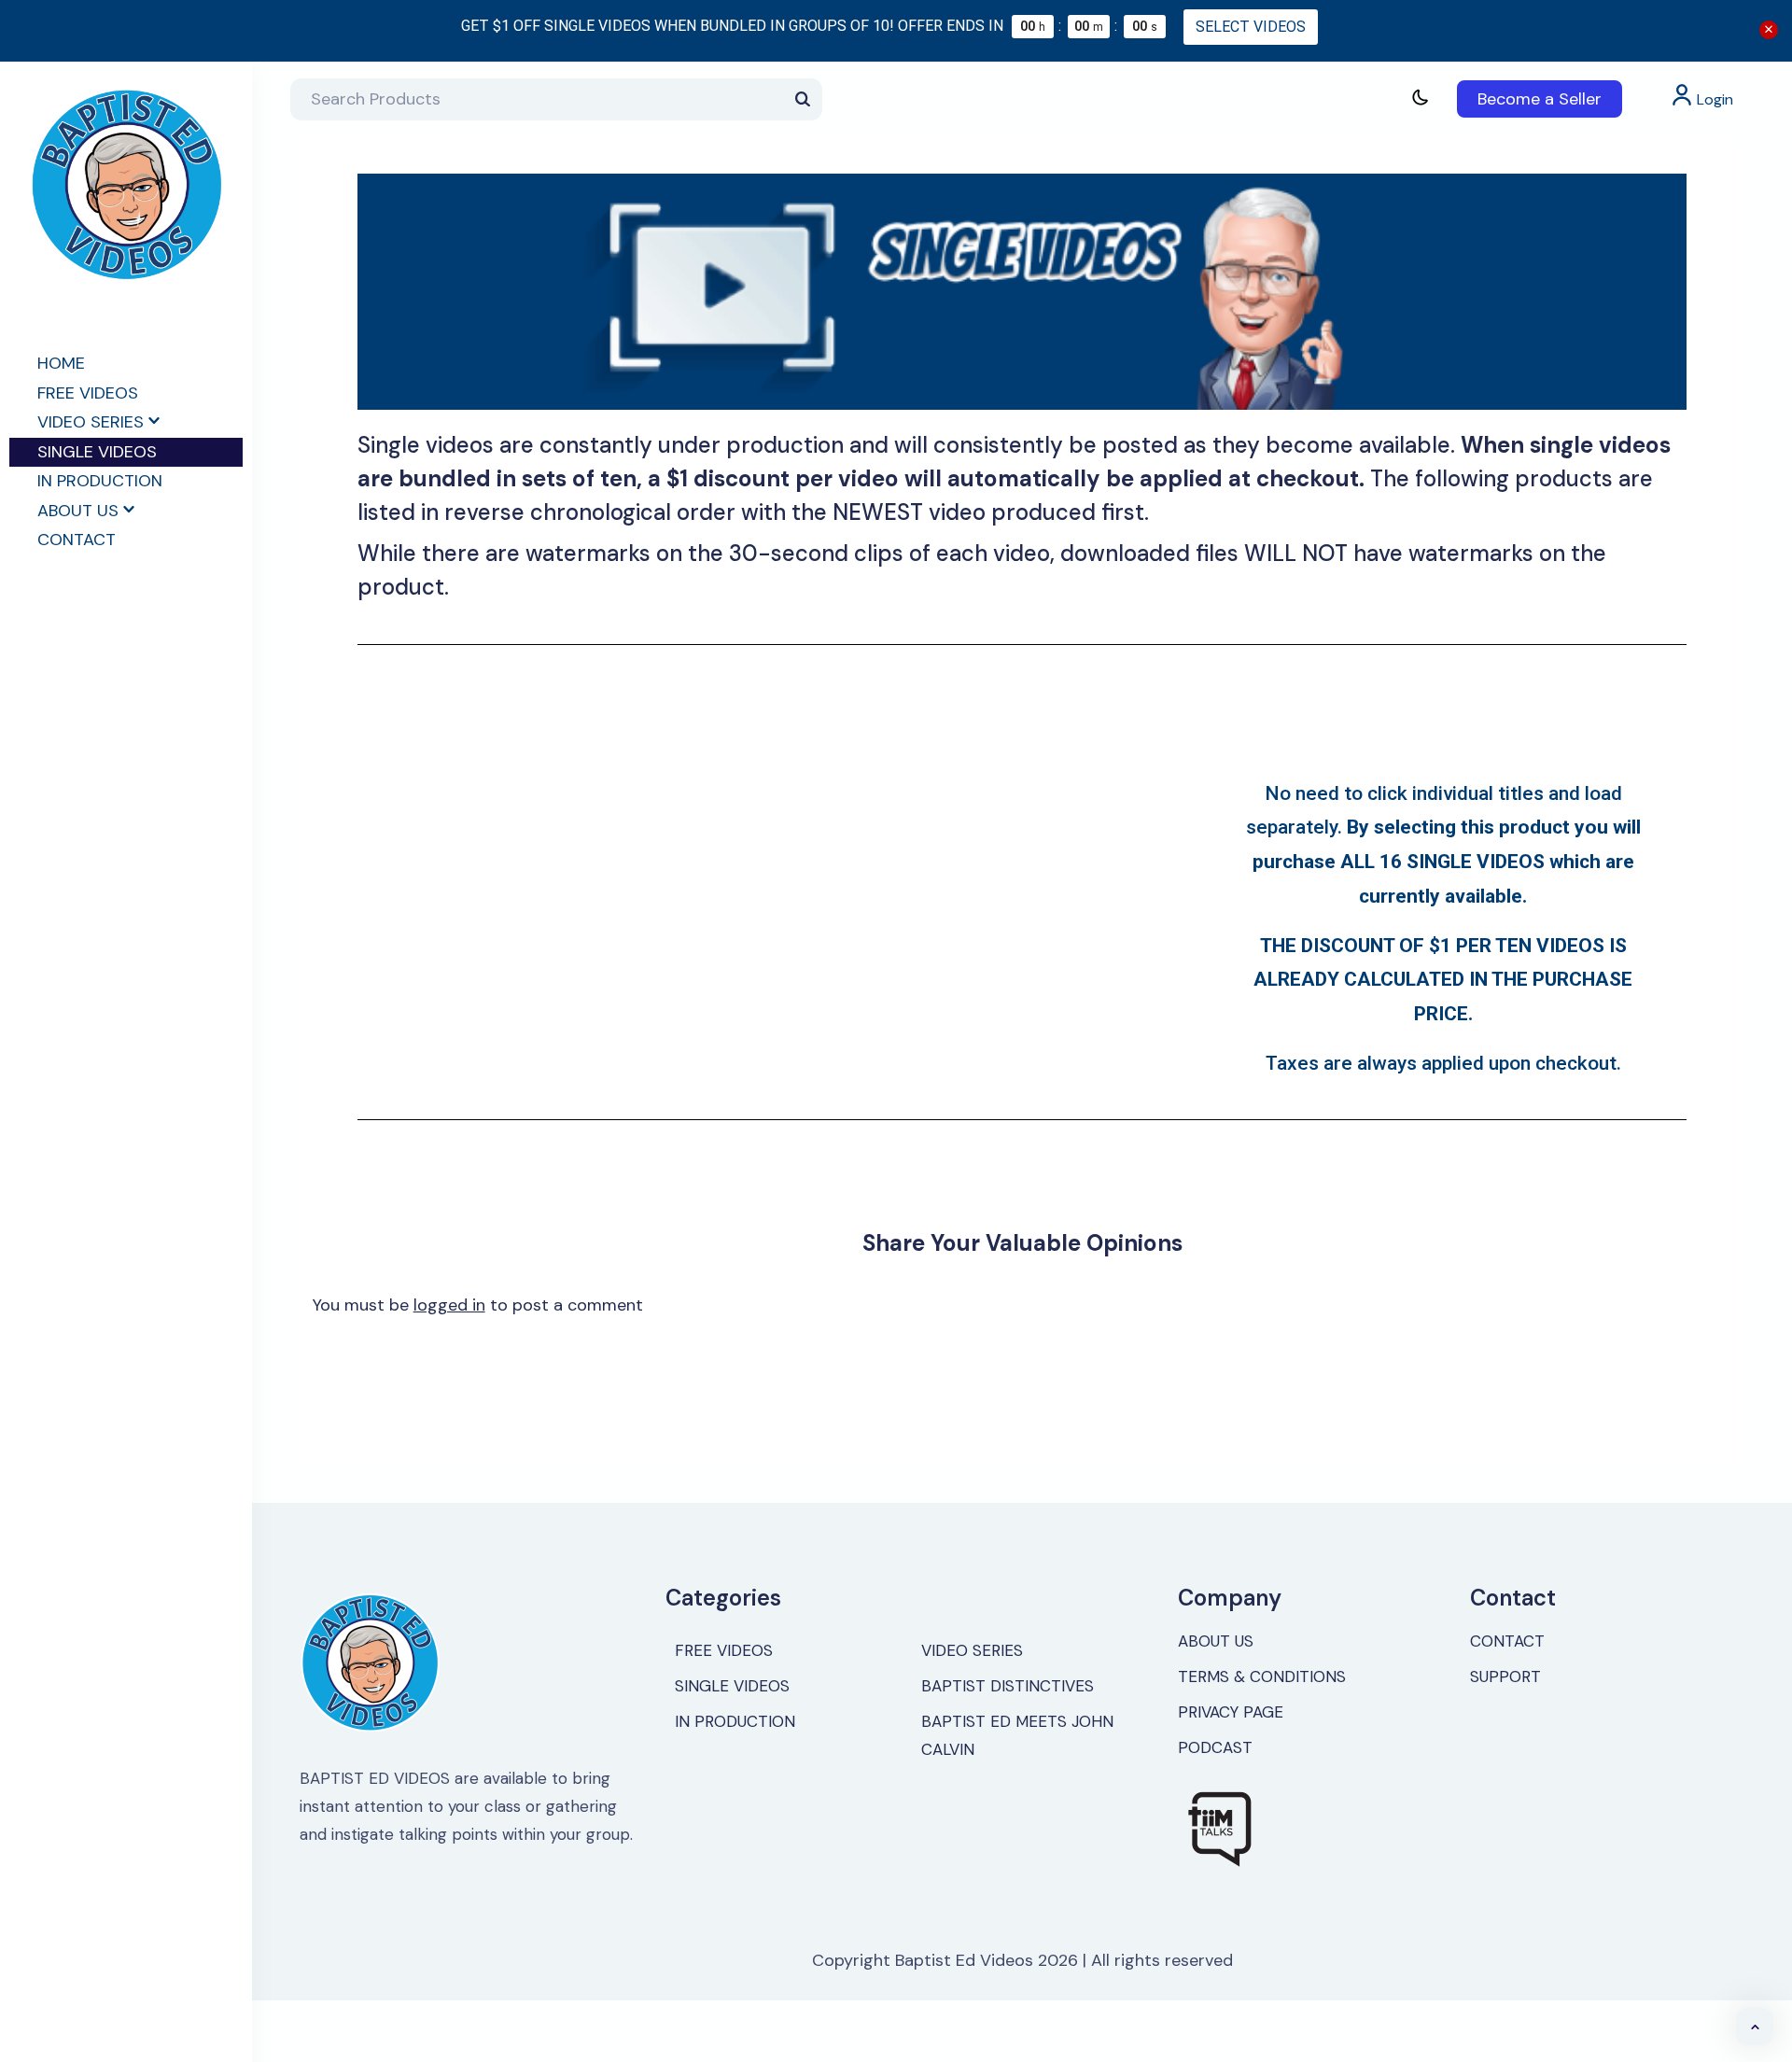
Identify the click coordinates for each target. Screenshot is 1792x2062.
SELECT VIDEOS (1251, 27)
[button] (1755, 2027)
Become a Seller (1540, 99)
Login (1713, 99)
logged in (449, 1305)
